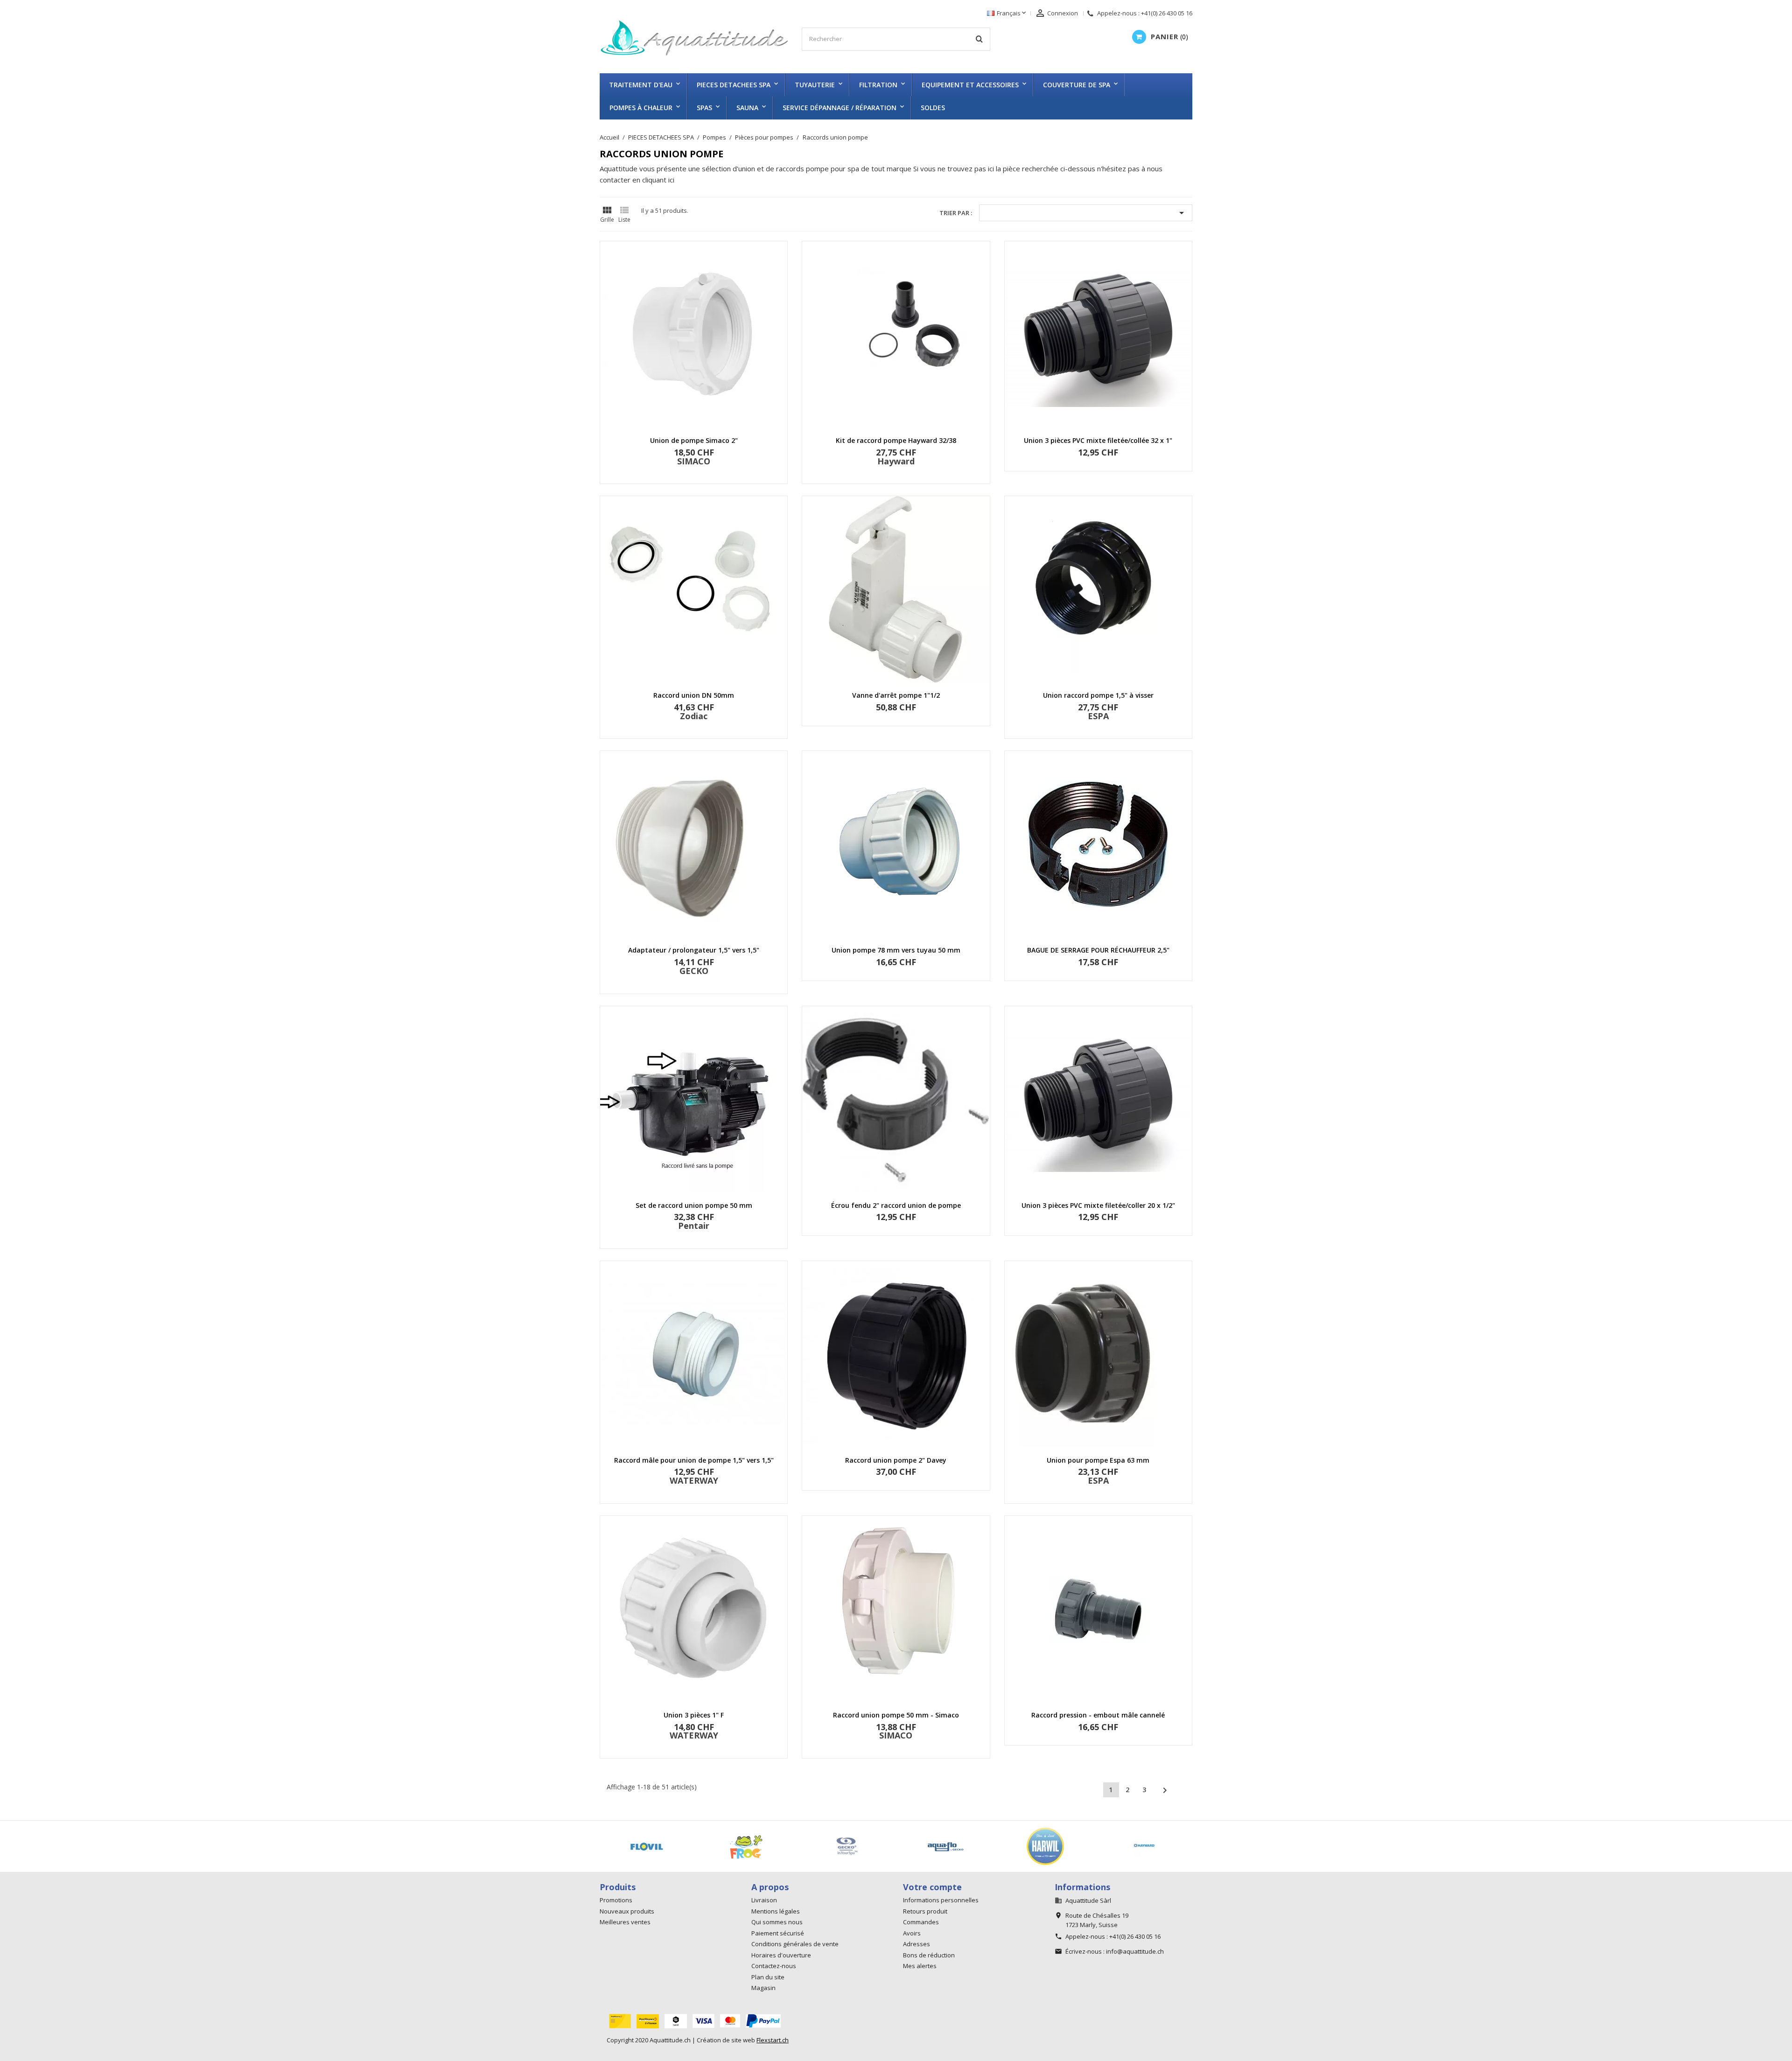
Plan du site (768, 1977)
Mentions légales (776, 1911)
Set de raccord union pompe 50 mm (694, 1205)
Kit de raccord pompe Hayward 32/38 (896, 440)
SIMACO (694, 461)
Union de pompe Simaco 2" (694, 440)
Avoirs (912, 1933)
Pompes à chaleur (641, 108)
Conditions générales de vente (795, 1944)
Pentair (694, 1226)
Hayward (896, 461)
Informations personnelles (941, 1900)
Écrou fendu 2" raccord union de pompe (896, 1205)
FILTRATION (878, 85)
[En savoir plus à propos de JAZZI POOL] (1154, 1846)
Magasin (763, 1988)
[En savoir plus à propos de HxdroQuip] (756, 1846)
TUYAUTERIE (815, 85)
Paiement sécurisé (778, 1933)
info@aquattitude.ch (1135, 1951)
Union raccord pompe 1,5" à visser (1098, 695)
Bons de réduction (929, 1955)
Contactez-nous (774, 1966)
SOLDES (933, 108)
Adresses (917, 1944)
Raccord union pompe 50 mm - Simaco (896, 1715)
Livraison (764, 1900)
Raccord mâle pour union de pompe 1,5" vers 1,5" (694, 1460)
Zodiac (694, 716)
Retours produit (925, 1911)
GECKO (694, 971)
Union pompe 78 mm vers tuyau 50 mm (896, 950)
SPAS (704, 108)
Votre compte (932, 1887)
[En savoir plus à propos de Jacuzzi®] (1055, 1846)
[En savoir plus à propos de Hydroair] (855, 1846)
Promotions (616, 1900)
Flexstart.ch (773, 2040)
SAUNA (747, 108)
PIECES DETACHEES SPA (734, 85)
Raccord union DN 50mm (694, 695)
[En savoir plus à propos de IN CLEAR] (955, 1846)
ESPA (1098, 716)
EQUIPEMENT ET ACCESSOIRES (970, 85)
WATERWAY (694, 1480)
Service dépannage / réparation (840, 108)
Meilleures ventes (625, 1922)
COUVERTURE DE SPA (1077, 85)
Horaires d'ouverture (781, 1955)
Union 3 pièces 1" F (694, 1715)
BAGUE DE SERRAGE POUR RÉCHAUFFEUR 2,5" (1098, 950)
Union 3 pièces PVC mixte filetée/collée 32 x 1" (1098, 440)
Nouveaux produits (627, 1911)
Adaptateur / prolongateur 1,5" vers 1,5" (694, 950)
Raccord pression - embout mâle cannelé (1098, 1715)
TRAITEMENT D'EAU (641, 85)
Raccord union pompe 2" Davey (896, 1460)
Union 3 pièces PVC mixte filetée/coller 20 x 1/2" (1098, 1205)
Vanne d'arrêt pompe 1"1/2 (896, 695)
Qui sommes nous (777, 1922)
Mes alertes (920, 1966)
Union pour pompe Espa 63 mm (1098, 1460)
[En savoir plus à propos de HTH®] (656, 1846)
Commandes (921, 1922)
